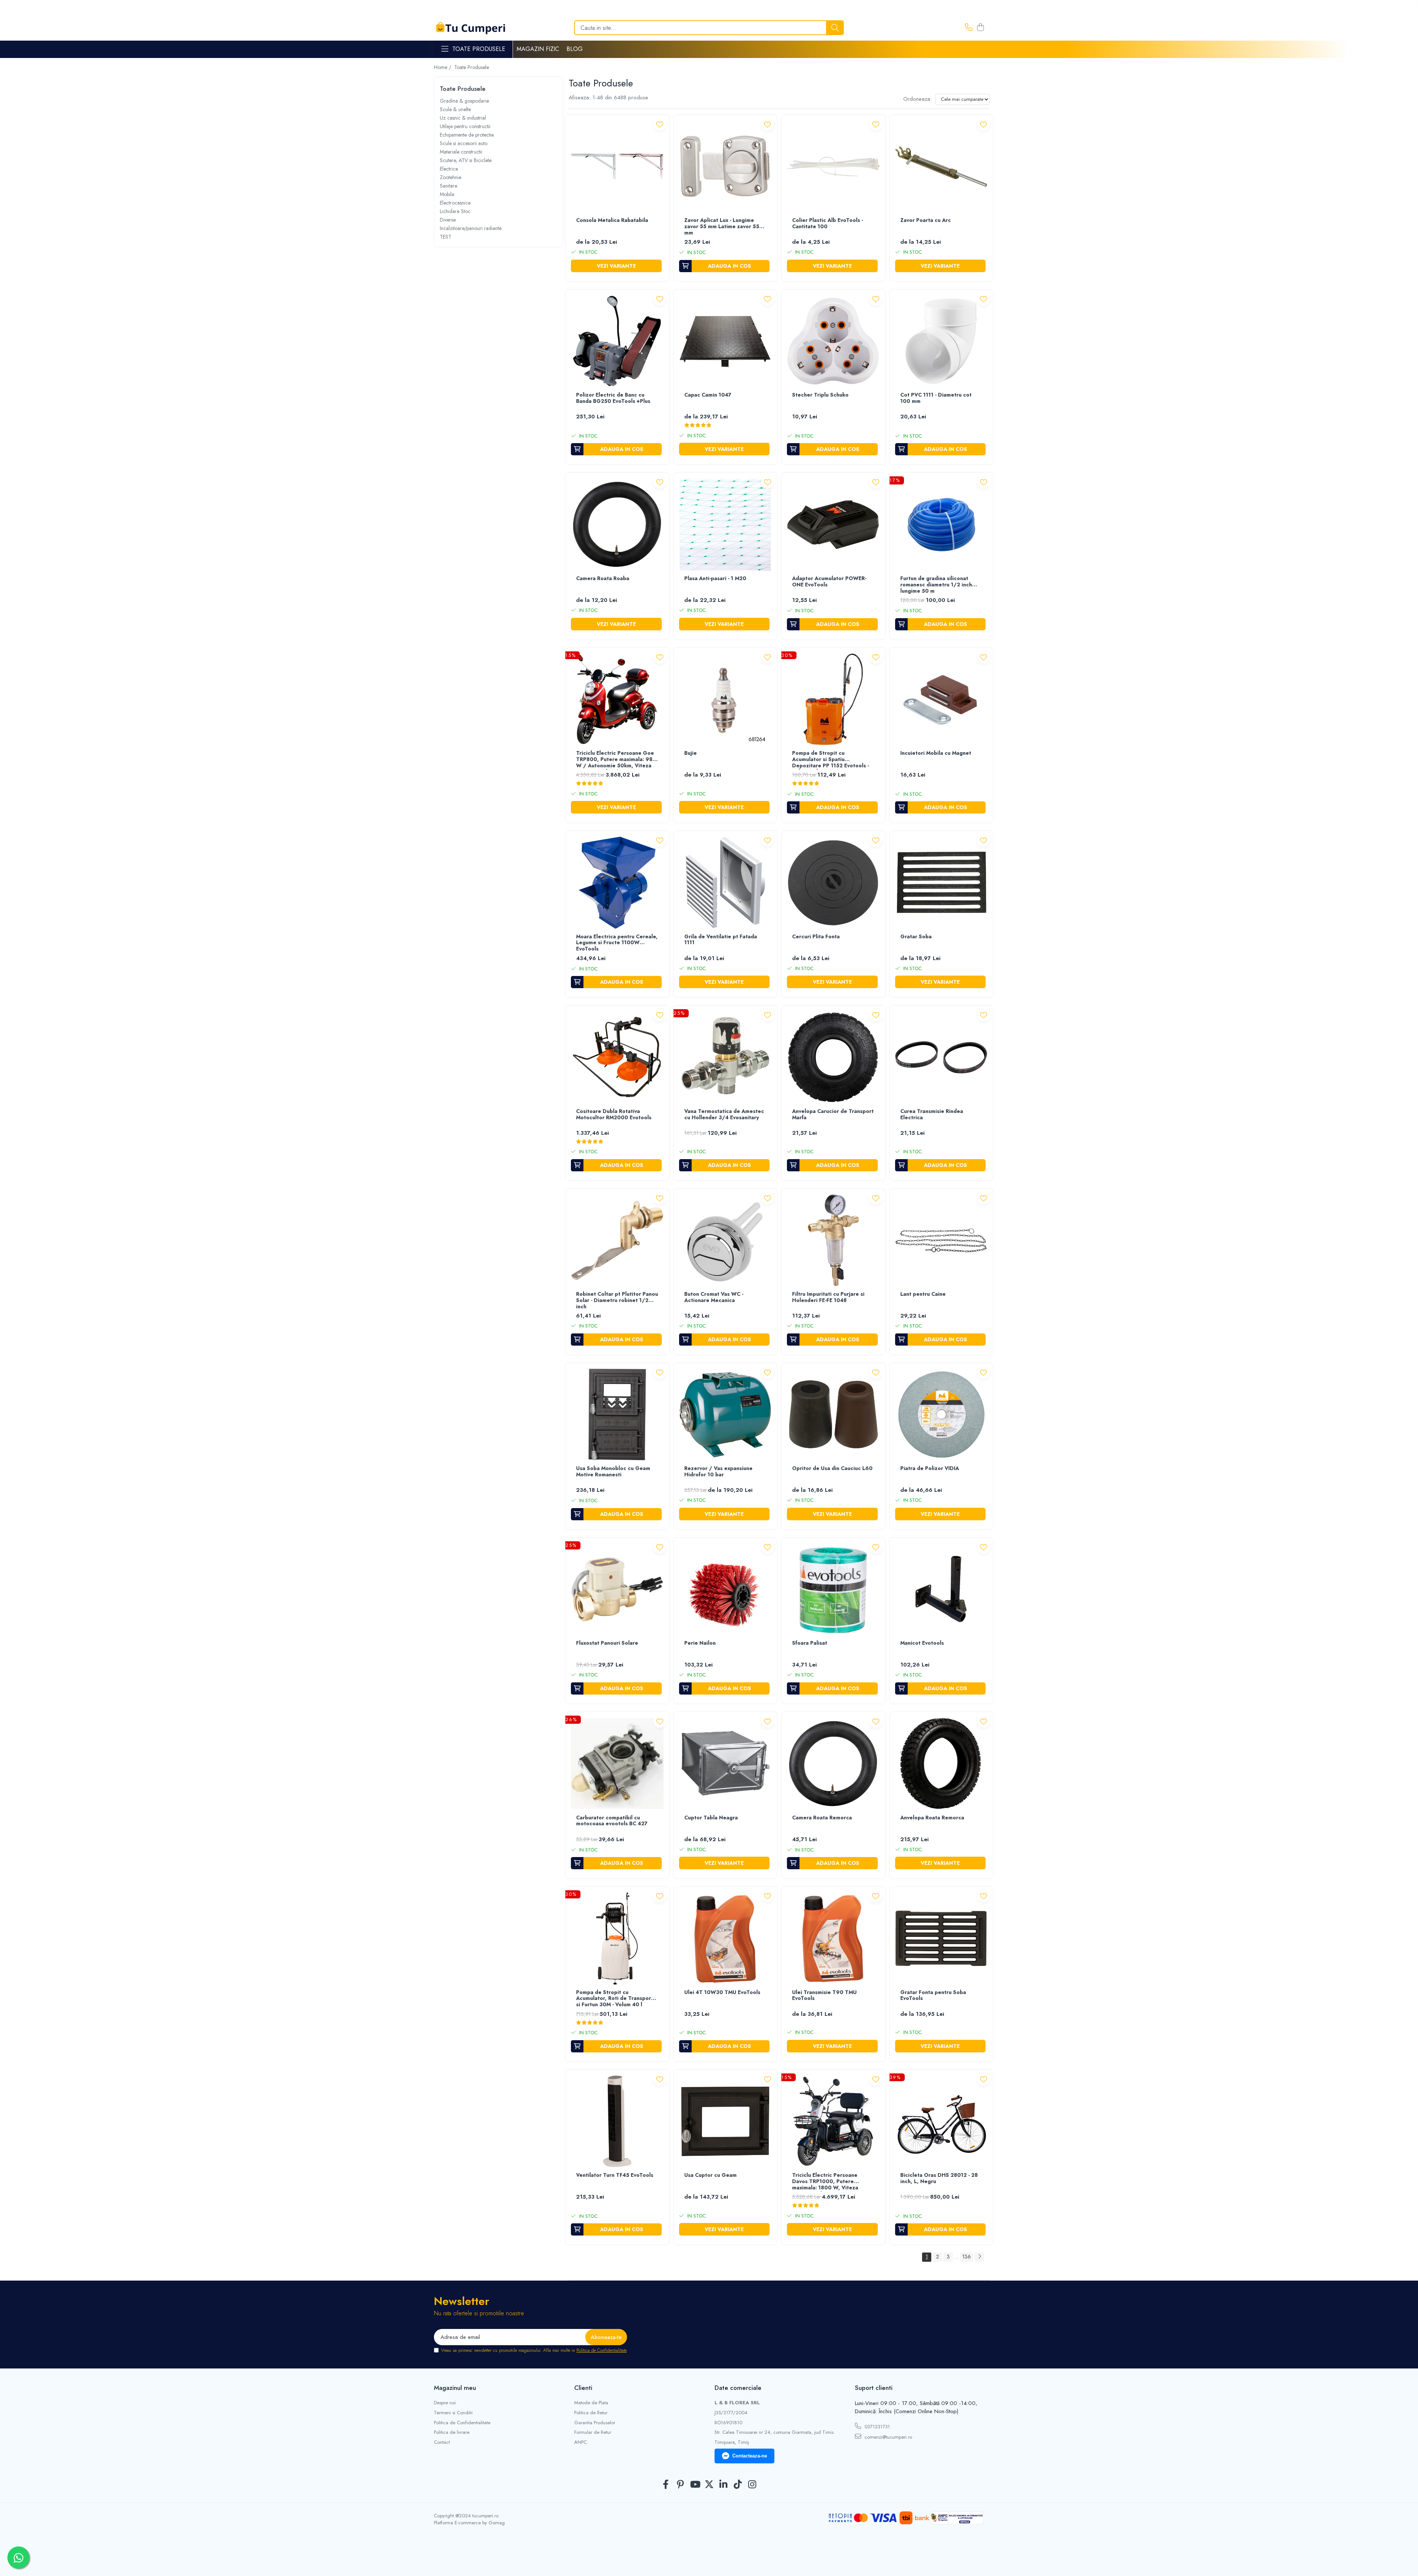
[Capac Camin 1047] (725, 341)
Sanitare (448, 186)
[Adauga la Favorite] (660, 124)
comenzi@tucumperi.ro (888, 2437)
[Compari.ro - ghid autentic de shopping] (709, 2558)
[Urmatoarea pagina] (979, 2257)
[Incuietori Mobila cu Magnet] (941, 700)
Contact (442, 2442)
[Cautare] (835, 28)
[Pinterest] (680, 2485)
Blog (575, 49)
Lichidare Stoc (455, 211)
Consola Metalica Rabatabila (612, 220)
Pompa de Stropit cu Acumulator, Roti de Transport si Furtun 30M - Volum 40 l (615, 1999)
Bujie (691, 753)
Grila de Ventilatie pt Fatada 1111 (721, 940)
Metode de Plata (591, 2403)
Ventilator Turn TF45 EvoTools (615, 2175)
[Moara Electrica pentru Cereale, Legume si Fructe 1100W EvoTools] (617, 883)
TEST (446, 237)
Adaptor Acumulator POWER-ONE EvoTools (829, 582)
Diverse (448, 220)
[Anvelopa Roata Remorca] (941, 1764)
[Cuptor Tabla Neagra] (725, 1764)
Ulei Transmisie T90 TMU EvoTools (824, 1996)
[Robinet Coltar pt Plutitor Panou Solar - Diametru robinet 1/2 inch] (617, 1241)
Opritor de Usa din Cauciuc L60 (832, 1469)
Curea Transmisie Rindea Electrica (932, 1115)
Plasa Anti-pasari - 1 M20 (715, 579)
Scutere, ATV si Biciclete (466, 160)
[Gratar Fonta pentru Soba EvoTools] (941, 1938)
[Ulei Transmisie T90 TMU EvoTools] (833, 1938)
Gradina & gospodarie (464, 101)
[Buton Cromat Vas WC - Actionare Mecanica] (725, 1241)
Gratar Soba (916, 937)
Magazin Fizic (538, 49)
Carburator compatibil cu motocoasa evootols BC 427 (612, 1821)
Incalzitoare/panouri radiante (471, 228)
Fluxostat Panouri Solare (607, 1643)
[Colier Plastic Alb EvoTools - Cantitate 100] (833, 167)
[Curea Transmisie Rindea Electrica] (941, 1057)
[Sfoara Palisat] (833, 1590)
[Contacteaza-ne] (969, 28)
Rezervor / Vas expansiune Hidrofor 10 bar (718, 1472)
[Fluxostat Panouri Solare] (617, 1590)
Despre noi (445, 2403)
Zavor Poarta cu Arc (926, 220)
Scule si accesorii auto (464, 143)
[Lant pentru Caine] (941, 1241)
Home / (443, 67)
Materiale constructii (461, 152)
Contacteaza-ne (750, 2456)
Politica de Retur (591, 2413)
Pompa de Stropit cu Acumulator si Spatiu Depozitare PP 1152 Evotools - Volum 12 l (830, 760)
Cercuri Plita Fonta (816, 937)
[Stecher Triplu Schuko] (833, 341)
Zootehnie (451, 177)
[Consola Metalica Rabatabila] (617, 167)
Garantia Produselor (595, 2423)
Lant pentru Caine (923, 1294)
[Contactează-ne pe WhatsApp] (18, 2558)
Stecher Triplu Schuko (820, 395)
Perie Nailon (700, 1643)
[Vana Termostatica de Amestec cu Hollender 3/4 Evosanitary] (725, 1057)
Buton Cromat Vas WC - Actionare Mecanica (714, 1297)
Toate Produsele (479, 49)
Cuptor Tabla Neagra (711, 1818)
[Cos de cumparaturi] (980, 28)
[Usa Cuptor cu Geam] (725, 2122)
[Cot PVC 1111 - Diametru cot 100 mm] (941, 341)
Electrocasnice (455, 203)
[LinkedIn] (724, 2485)
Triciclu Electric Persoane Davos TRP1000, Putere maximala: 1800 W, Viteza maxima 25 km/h (825, 2182)
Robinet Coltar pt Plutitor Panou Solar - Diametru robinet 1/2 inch (617, 1301)
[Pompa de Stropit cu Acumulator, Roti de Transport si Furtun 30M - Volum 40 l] (617, 1938)
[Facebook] (666, 2485)
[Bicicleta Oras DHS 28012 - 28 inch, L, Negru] (941, 2122)
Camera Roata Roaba (603, 579)
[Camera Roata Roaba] (617, 525)
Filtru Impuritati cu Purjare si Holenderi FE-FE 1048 (828, 1297)
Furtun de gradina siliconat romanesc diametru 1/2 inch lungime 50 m (936, 585)
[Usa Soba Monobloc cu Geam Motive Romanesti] (617, 1415)
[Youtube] (695, 2485)
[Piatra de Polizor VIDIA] (941, 1415)
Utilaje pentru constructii (465, 126)
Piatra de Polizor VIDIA (930, 1469)
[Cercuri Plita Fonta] (833, 883)
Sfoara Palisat (810, 1643)
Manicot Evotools (922, 1643)
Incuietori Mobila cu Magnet (936, 753)
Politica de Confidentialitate (602, 2350)
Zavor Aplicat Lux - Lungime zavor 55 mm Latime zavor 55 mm (722, 227)
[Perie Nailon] (725, 1590)
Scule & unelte (455, 109)
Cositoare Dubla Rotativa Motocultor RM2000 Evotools (614, 1115)
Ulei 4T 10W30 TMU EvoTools (722, 1993)
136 (967, 2257)
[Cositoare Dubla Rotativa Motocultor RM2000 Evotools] (617, 1057)
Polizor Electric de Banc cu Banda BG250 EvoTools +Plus (613, 398)
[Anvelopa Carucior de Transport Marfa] (833, 1057)
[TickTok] (738, 2485)
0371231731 (876, 2427)
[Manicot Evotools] (941, 1590)
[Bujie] (725, 700)
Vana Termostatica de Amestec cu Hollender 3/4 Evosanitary (724, 1115)
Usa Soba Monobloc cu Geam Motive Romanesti (613, 1472)
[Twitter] (709, 2485)
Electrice (449, 169)
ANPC (580, 2442)
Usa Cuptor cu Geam (710, 2175)
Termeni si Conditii (453, 2413)
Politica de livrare (452, 2432)
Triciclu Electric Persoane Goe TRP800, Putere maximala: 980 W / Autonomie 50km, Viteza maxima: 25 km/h (616, 760)
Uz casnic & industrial (463, 118)
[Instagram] (752, 2485)
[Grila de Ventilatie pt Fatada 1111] (725, 883)
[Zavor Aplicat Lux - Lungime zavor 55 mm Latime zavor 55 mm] (725, 167)
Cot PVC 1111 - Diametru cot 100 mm (936, 398)
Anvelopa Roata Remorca (932, 1818)
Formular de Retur (593, 2432)
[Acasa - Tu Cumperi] (471, 28)
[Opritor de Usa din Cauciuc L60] (833, 1415)
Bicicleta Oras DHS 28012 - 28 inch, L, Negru (939, 2178)
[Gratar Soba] (941, 883)
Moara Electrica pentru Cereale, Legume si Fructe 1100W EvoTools (617, 943)
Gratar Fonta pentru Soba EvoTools (933, 1996)
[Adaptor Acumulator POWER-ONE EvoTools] (833, 525)
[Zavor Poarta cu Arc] (941, 167)
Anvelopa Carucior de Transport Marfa (833, 1115)
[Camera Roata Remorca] (833, 1764)
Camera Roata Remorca (822, 1818)
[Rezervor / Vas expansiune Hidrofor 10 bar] (725, 1415)
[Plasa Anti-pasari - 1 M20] (725, 525)
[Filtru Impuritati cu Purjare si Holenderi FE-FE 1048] (833, 1241)
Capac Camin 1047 (708, 395)
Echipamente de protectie (467, 135)
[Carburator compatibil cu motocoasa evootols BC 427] (617, 1764)
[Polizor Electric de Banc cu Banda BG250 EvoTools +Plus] (617, 341)
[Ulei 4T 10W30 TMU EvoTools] (725, 1938)
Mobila (447, 194)
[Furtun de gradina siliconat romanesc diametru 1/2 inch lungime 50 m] (941, 525)
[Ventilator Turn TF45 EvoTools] (617, 2122)
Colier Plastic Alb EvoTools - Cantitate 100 (828, 224)
